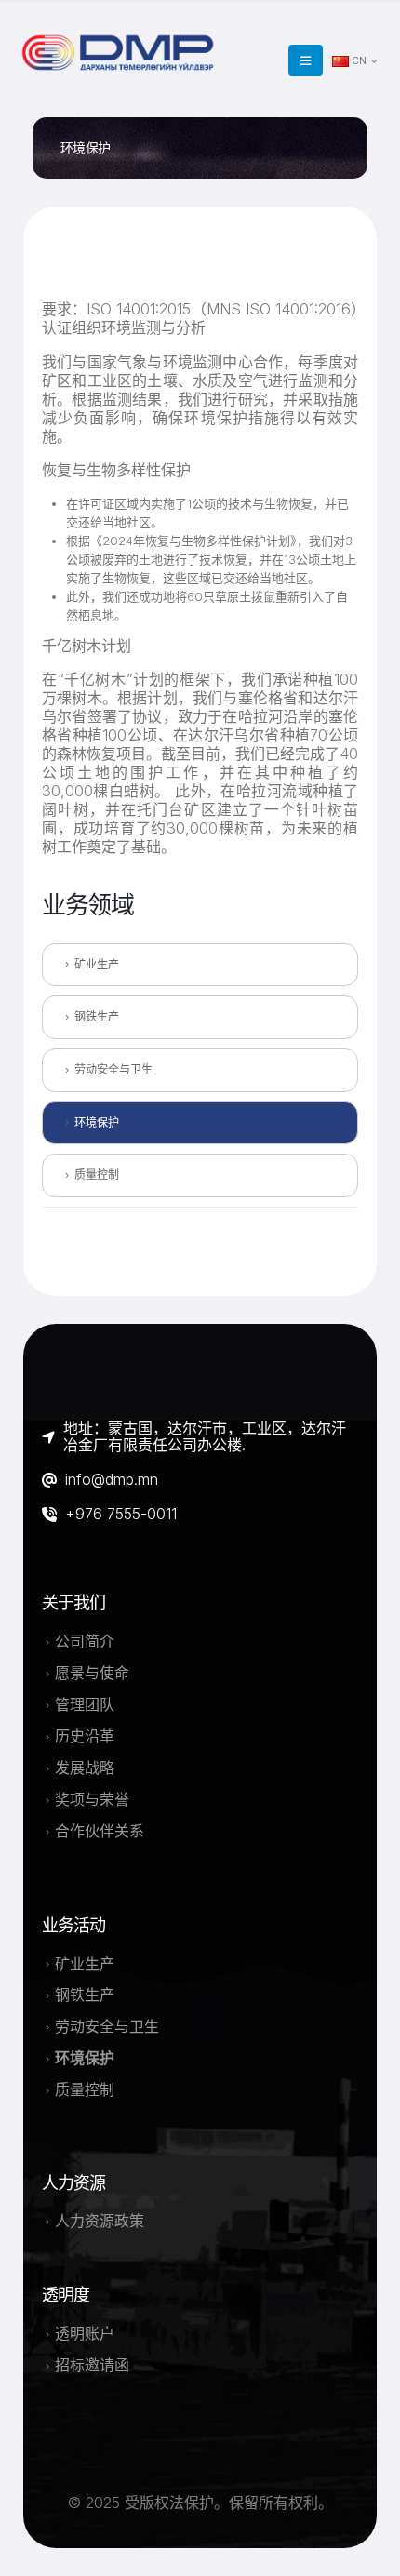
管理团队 (85, 1704)
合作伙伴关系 (100, 1831)
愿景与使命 (92, 1673)
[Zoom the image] (121, 40)
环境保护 (97, 1122)
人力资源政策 (100, 2221)
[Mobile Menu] (306, 60)
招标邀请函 (92, 2365)
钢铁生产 (97, 1016)
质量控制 (97, 1175)
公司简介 (85, 1641)
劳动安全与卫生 (113, 1069)
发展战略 (85, 1768)
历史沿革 (85, 1736)
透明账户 (85, 2333)
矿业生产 (97, 964)
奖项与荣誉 (92, 1799)
